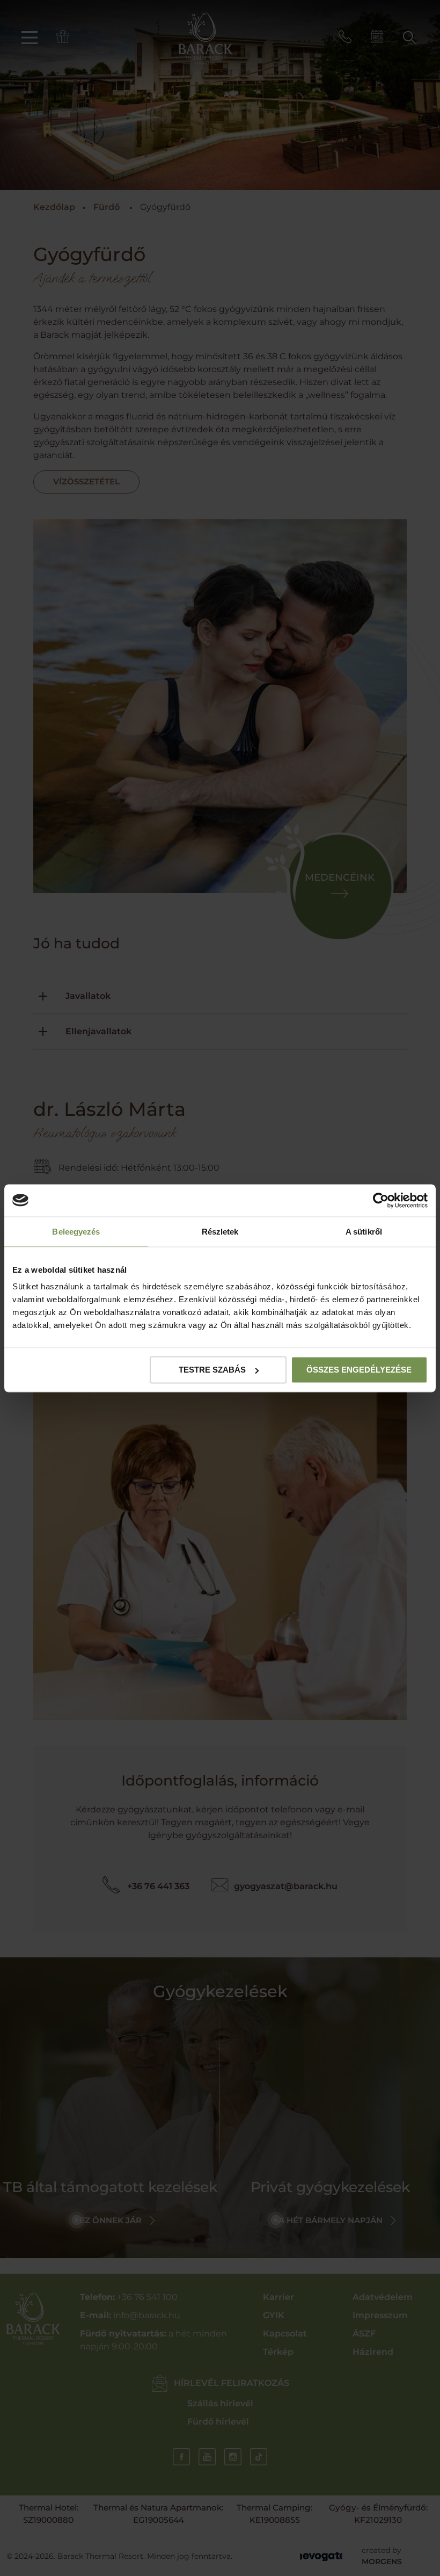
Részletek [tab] (220, 1231)
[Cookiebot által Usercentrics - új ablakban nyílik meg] (381, 1200)
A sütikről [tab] (364, 1231)
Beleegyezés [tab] (76, 1231)
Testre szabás (212, 1370)
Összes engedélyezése (359, 1370)
